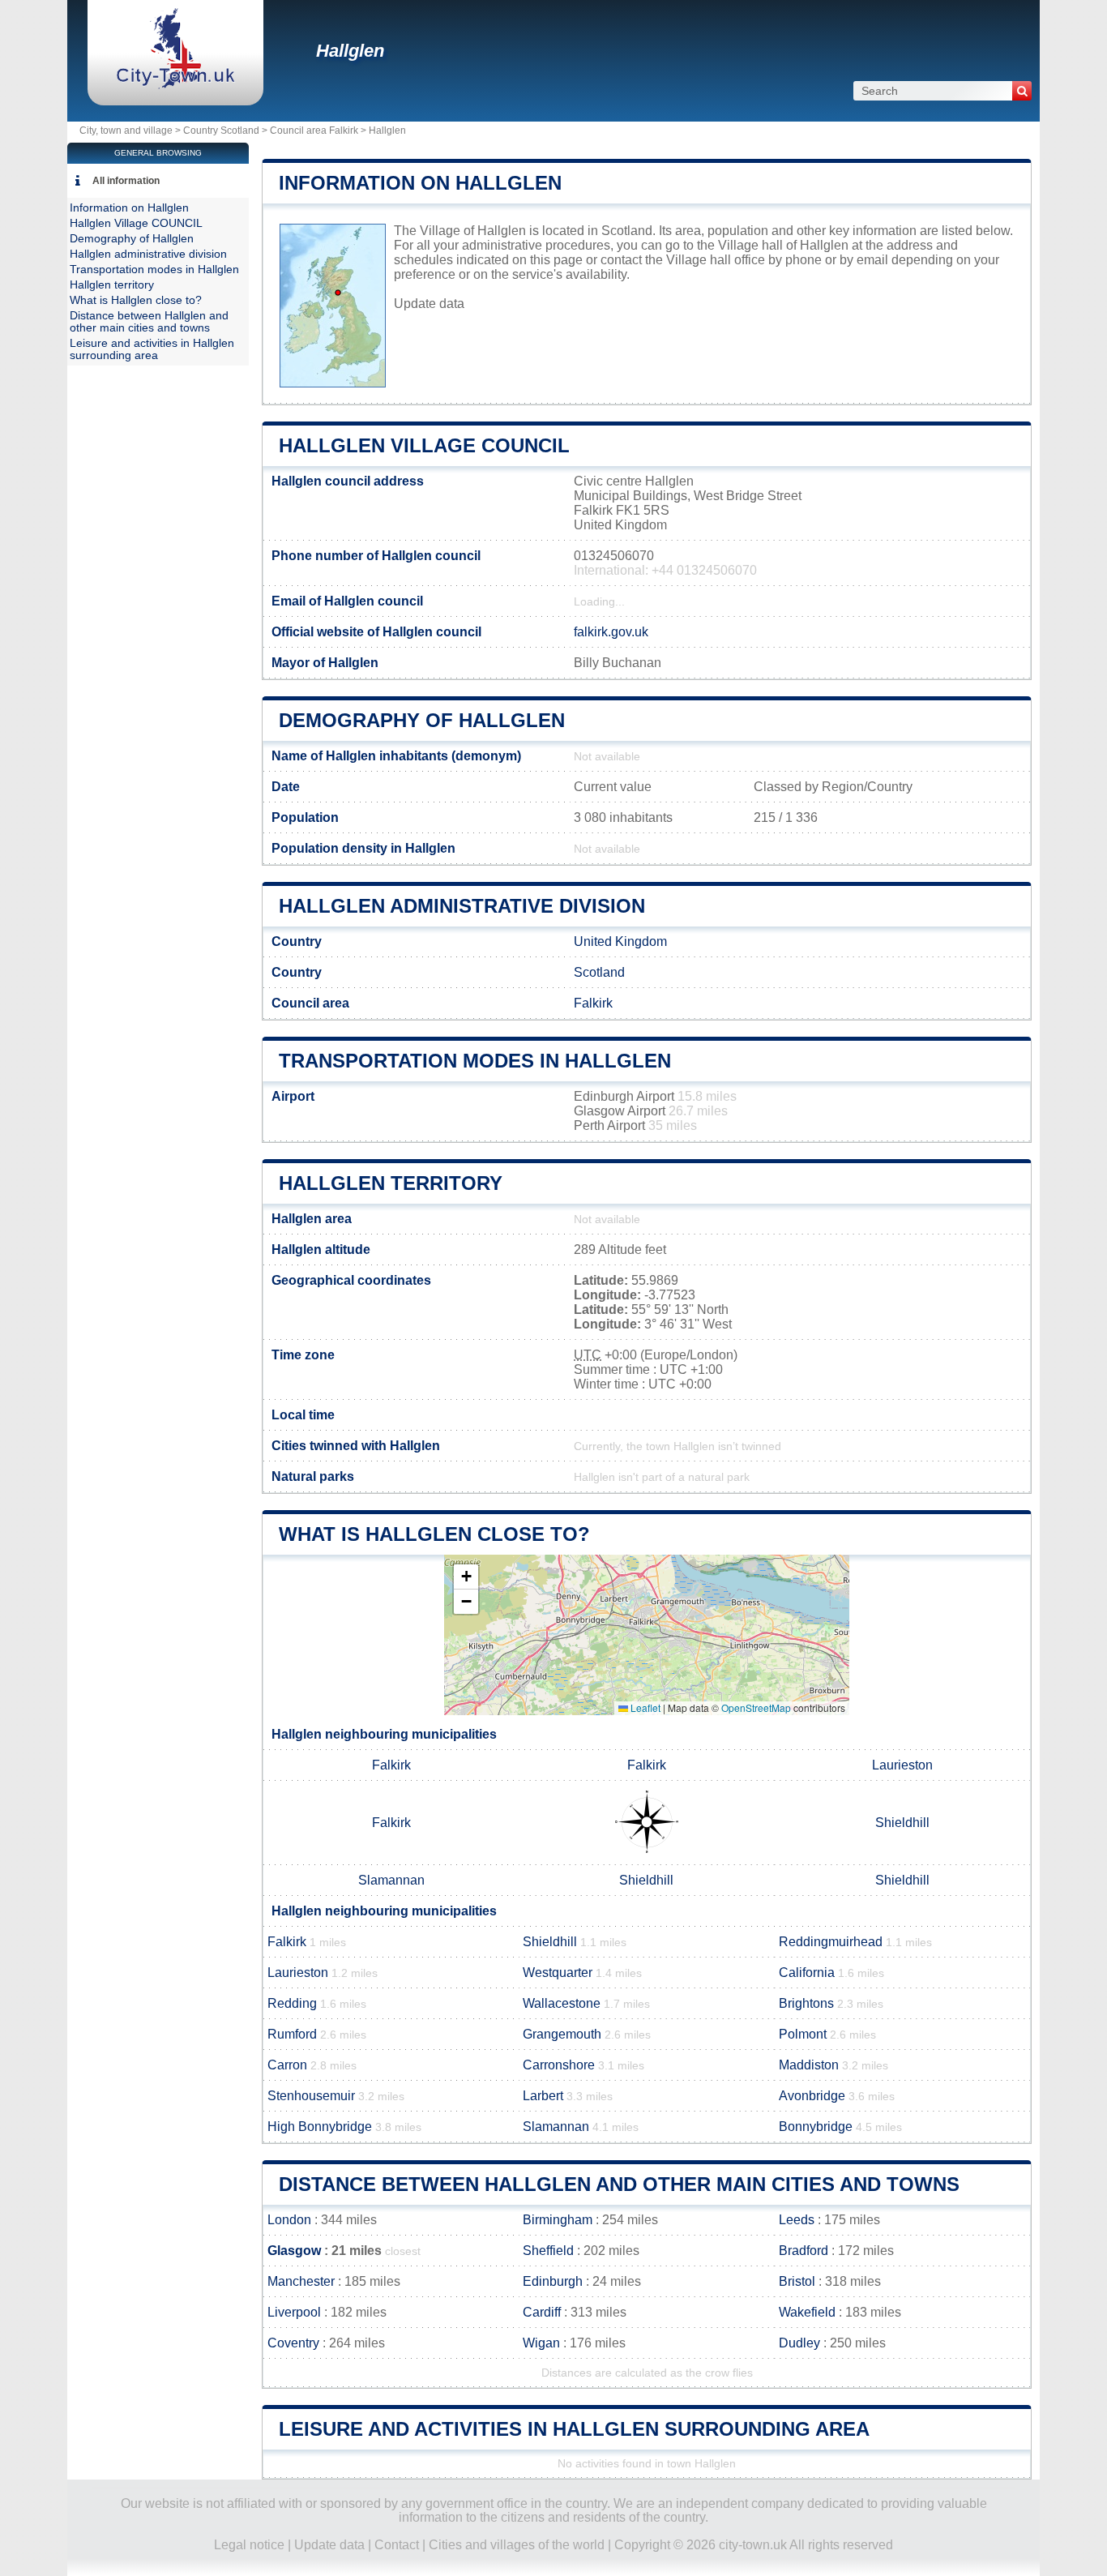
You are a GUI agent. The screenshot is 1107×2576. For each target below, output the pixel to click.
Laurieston (902, 1765)
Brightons (806, 2003)
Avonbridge (812, 2096)
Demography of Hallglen (422, 720)
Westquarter (558, 1973)
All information (126, 181)
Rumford (292, 2034)
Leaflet (644, 1707)
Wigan (541, 2343)
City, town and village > (131, 131)
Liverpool (294, 2312)
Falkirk (593, 1003)
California (807, 1973)
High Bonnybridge (320, 2127)
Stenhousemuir (311, 2096)
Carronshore (559, 2065)
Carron (287, 2065)
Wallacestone (562, 2003)
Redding (292, 2003)
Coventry (293, 2343)
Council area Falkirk (314, 131)
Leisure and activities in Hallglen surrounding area (574, 2429)
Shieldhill (902, 1823)
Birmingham (558, 2220)
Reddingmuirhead (831, 1942)
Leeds (797, 2220)
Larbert (543, 2096)
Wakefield (807, 2312)
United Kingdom (620, 941)
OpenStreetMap (756, 1707)
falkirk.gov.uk (611, 632)
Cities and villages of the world (517, 2545)
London (289, 2220)
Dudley (799, 2343)
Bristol (797, 2281)
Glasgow (294, 2251)
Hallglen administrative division (462, 906)
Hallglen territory (391, 1183)
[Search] (1022, 91)
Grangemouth (562, 2034)
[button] (466, 1577)
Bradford (804, 2251)
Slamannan (391, 1880)
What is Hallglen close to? (434, 1534)
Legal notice (249, 2545)
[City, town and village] (175, 85)
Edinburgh (553, 2281)
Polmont (803, 2034)
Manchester (301, 2281)
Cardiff (542, 2312)
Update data (429, 304)
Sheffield (548, 2251)
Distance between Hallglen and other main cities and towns (619, 2184)
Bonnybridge (816, 2127)
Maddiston (809, 2065)
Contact (397, 2545)
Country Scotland (221, 131)
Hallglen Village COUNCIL (424, 445)
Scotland (599, 972)
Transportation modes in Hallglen (475, 1061)
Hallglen (350, 51)
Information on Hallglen (420, 183)
